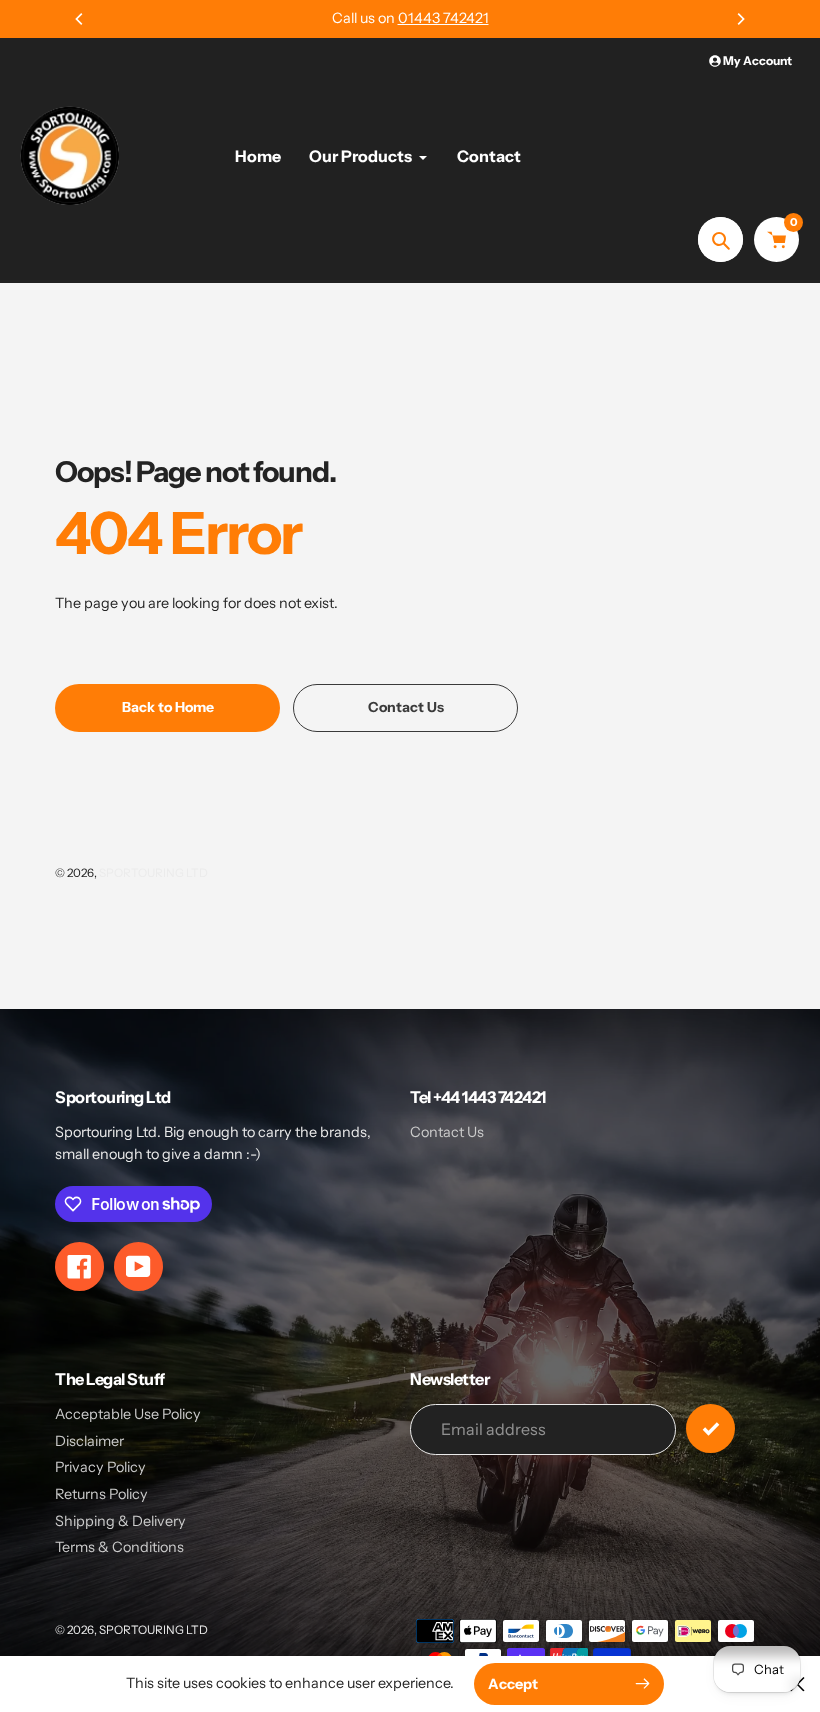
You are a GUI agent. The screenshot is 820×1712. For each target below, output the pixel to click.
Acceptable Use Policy (128, 1414)
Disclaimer (89, 1441)
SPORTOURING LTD (153, 873)
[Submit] (710, 1428)
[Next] (740, 19)
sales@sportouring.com (441, 18)
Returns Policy (101, 1494)
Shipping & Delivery (120, 1521)
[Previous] (80, 19)
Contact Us (447, 1132)
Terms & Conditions (119, 1547)
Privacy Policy (100, 1467)
